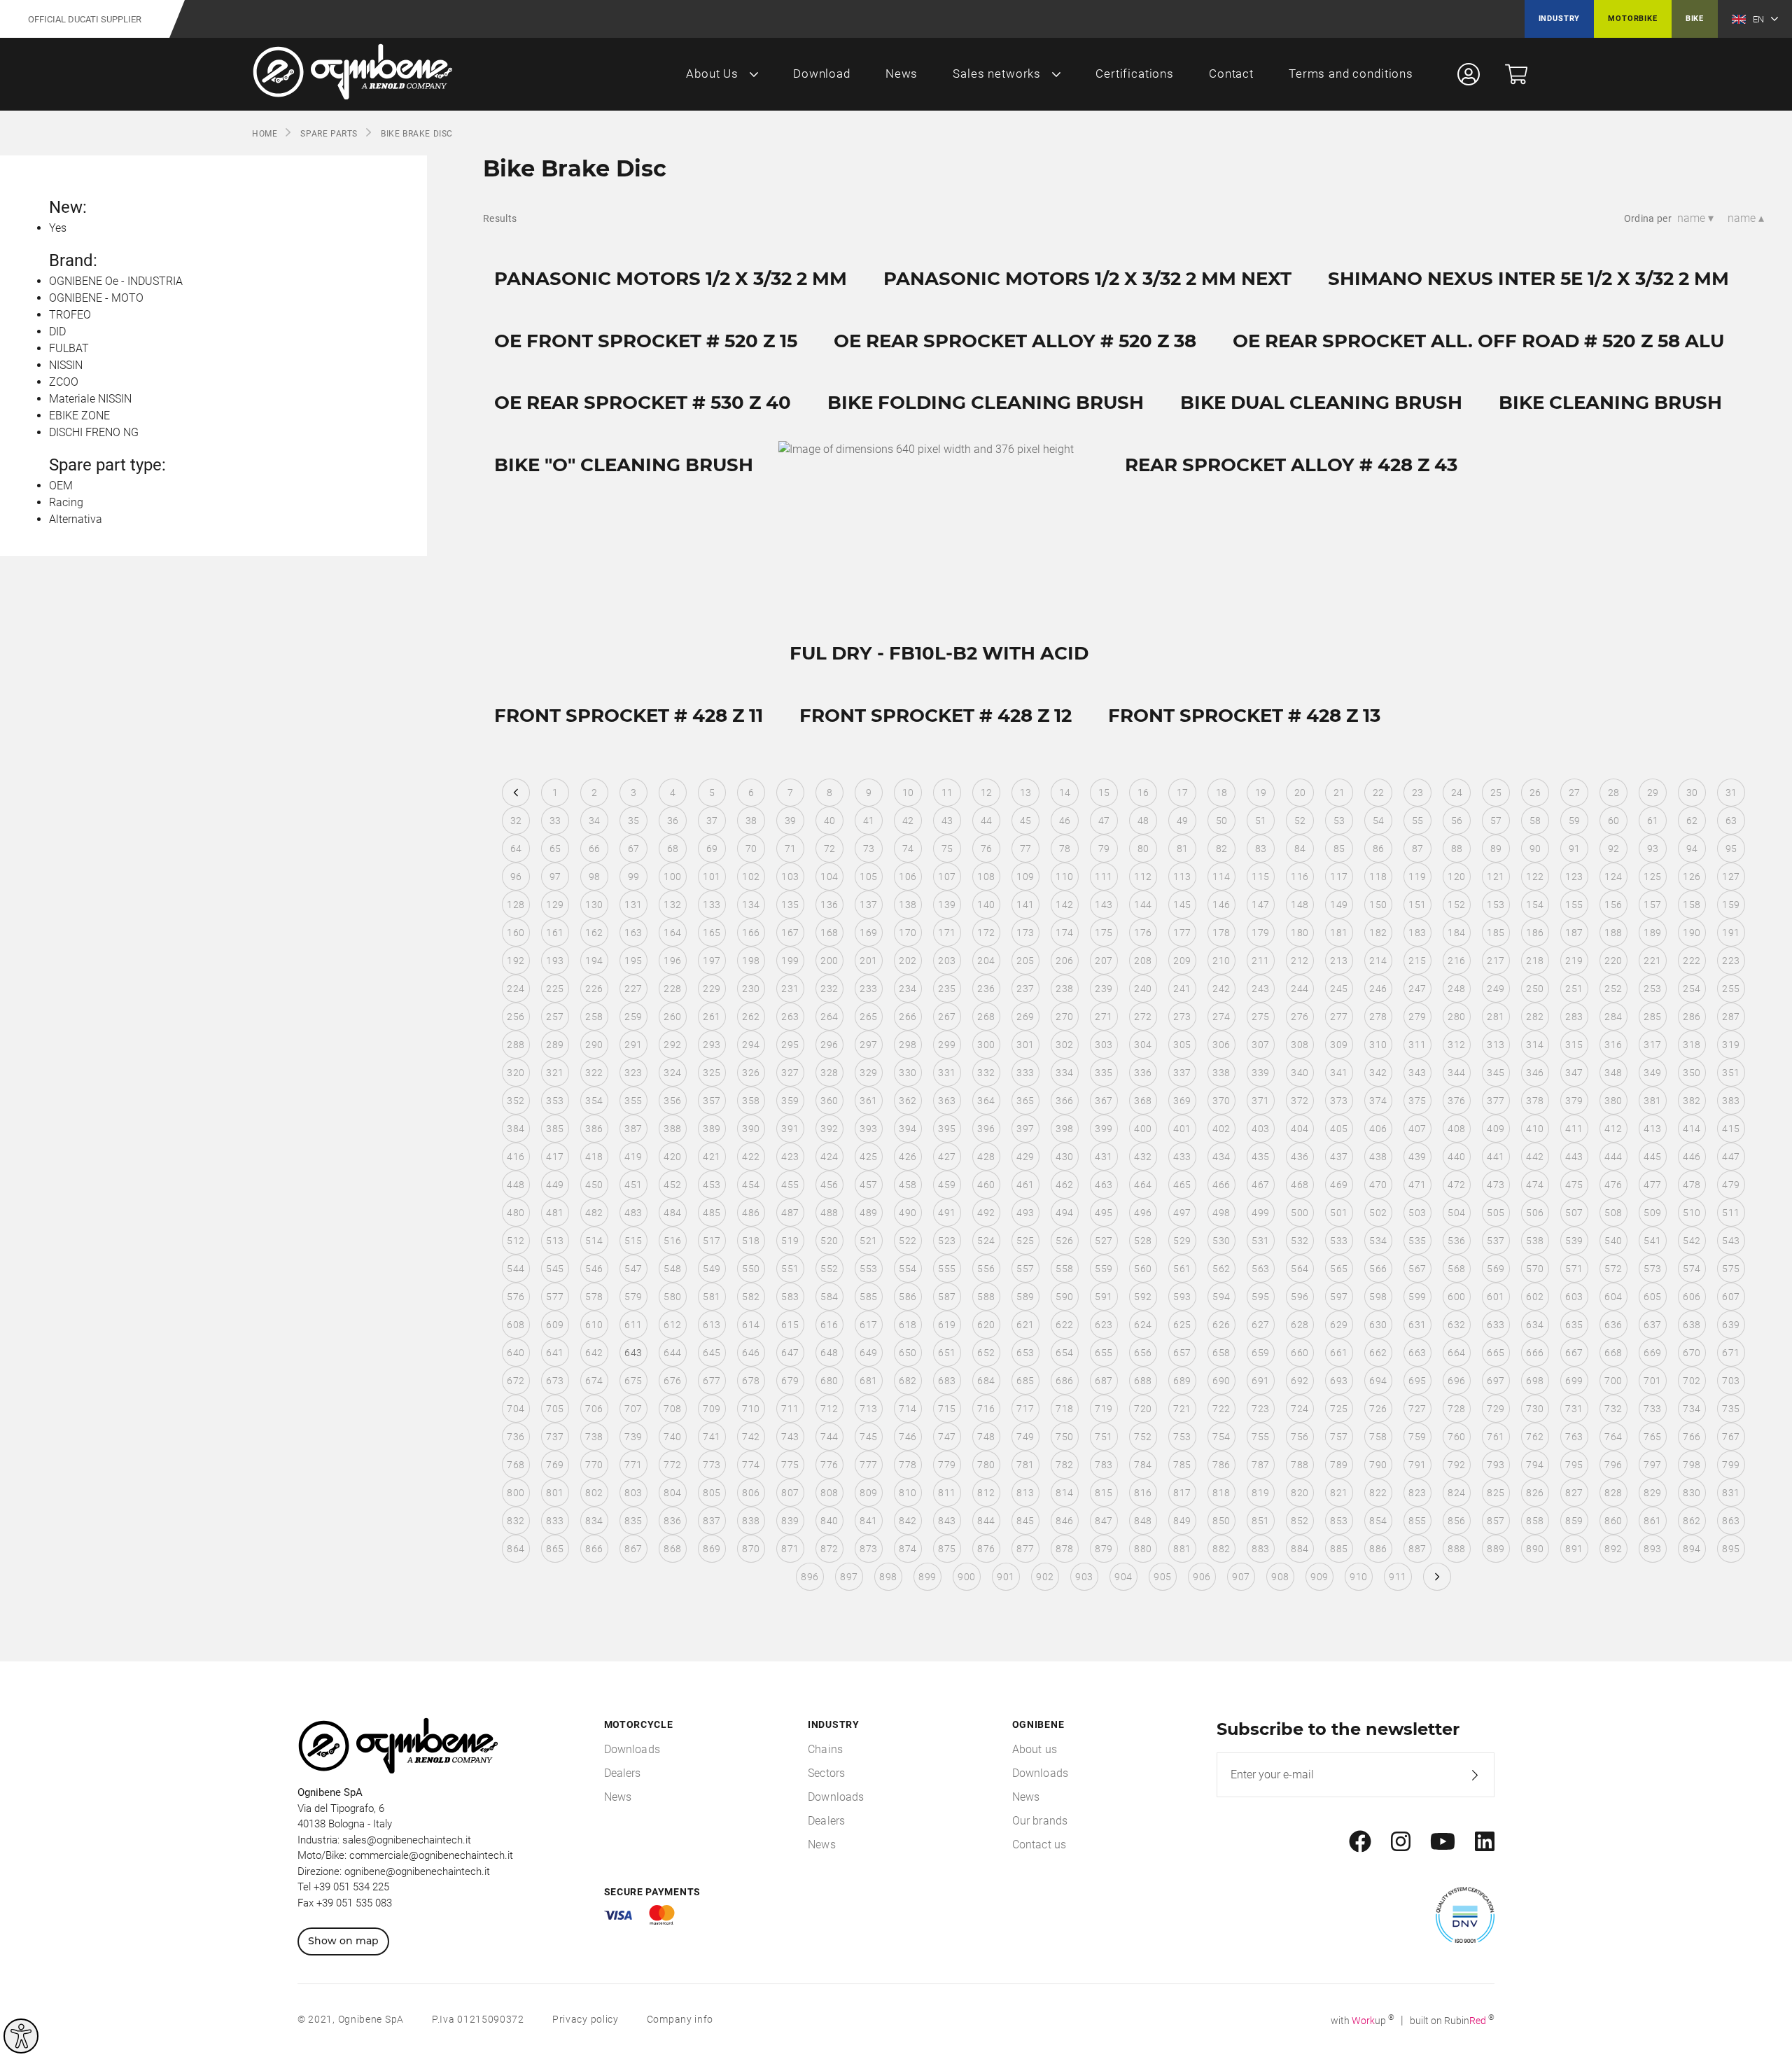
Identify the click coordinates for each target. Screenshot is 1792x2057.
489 (868, 1213)
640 (516, 1353)
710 (751, 1409)
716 (986, 1409)
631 (1417, 1325)
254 (1692, 989)
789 (1339, 1465)
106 (908, 877)
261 (712, 1017)
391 (790, 1129)
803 (633, 1493)
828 (1613, 1493)
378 (1535, 1101)
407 (1417, 1129)
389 (712, 1129)
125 (1652, 877)
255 (1731, 989)
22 (1379, 793)
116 (1300, 877)
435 (1260, 1157)
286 (1692, 1017)
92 (1614, 849)
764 (1613, 1437)
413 (1652, 1129)
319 (1731, 1045)
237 (1025, 989)
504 (1456, 1213)
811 (947, 1493)
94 (1692, 849)
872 (829, 1549)
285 (1652, 1017)
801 (555, 1493)
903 (1084, 1577)
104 (829, 877)
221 (1652, 961)
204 (986, 961)
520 (829, 1241)
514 (594, 1241)
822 (1378, 1493)
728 (1456, 1409)
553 (868, 1269)
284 (1613, 1017)
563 (1260, 1269)
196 (672, 961)
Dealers (623, 1773)
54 (1379, 821)
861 (1652, 1521)
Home (265, 134)
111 (1104, 877)
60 (1614, 821)
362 (908, 1101)
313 (1496, 1045)
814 (1064, 1493)
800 (516, 1493)
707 (633, 1409)
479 (1731, 1185)
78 (1065, 849)
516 (672, 1241)
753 (1182, 1437)
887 (1417, 1549)
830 (1692, 1493)
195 (633, 961)
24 (1457, 793)
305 (1182, 1045)
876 (986, 1549)
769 (555, 1465)
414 (1692, 1129)
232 (829, 989)
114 (1221, 877)
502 (1378, 1213)
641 (555, 1353)
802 (594, 1493)
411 (1574, 1129)
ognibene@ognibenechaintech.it (417, 1871)
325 (712, 1073)
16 (1143, 793)
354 (594, 1101)
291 (633, 1045)
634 (1535, 1325)
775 (790, 1465)
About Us (712, 74)
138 (908, 905)
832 (516, 1521)
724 (1300, 1409)
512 (516, 1241)
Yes (58, 228)
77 (1026, 849)
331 (947, 1073)
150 (1378, 905)
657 (1182, 1353)
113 (1182, 877)
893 (1652, 1549)
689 (1182, 1381)
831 (1731, 1493)
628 (1300, 1325)
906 (1202, 1577)
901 (1006, 1577)
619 (947, 1325)
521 (868, 1241)
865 (555, 1549)
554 (908, 1269)
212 (1300, 961)
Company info (680, 2019)
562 (1221, 1269)
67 (634, 849)
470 (1378, 1185)
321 (555, 1073)
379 (1574, 1101)
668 (1613, 1353)
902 (1045, 1577)
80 (1143, 849)
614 (751, 1325)
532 (1300, 1241)
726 (1378, 1409)
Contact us (1039, 1845)
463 (1104, 1185)
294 (751, 1045)
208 (1143, 961)
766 (1692, 1437)
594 (1221, 1297)
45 (1026, 821)
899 (927, 1577)
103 (790, 877)
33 (555, 821)
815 (1104, 1493)
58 (1535, 821)
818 (1221, 1493)
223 (1731, 961)
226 (594, 989)
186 (1535, 933)
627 (1260, 1325)
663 (1417, 1353)
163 (633, 933)
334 (1064, 1073)
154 (1535, 905)
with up (1363, 2021)
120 (1456, 877)
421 (712, 1157)
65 (555, 849)
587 (947, 1297)
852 (1300, 1521)
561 (1182, 1269)
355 (633, 1101)
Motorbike (1632, 19)
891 (1574, 1549)
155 (1574, 905)
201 (868, 961)
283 (1574, 1017)
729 (1496, 1409)
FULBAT (69, 348)
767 (1731, 1437)
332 (986, 1073)
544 (516, 1269)
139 (947, 905)
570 (1535, 1269)
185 (1496, 933)
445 (1652, 1157)
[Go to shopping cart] (1516, 74)
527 (1104, 1241)
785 (1182, 1465)
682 (908, 1381)
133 (712, 905)
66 (595, 849)
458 (908, 1185)
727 (1417, 1409)
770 (594, 1465)
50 (1222, 821)
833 (555, 1521)
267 (947, 1017)
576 (516, 1297)
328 (829, 1073)
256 (516, 1017)
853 (1339, 1521)
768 (516, 1465)
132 (672, 905)
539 (1574, 1241)
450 (594, 1185)
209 (1182, 961)
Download (822, 74)
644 (672, 1353)
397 (1025, 1129)
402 (1221, 1129)
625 (1182, 1325)
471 (1417, 1185)
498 (1221, 1213)
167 (790, 933)
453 (712, 1185)
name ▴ (1746, 218)
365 (1025, 1101)
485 (712, 1213)
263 (790, 1017)
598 (1378, 1297)
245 (1339, 989)
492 (986, 1213)
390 (751, 1129)
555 (947, 1269)
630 (1378, 1325)
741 (712, 1437)
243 (1260, 989)
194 (594, 961)
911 (1398, 1577)
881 (1182, 1549)
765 (1652, 1437)
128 (516, 905)
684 (986, 1381)
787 (1260, 1465)
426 (908, 1157)
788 (1300, 1465)
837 (712, 1521)
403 (1260, 1129)
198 (751, 961)
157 (1652, 905)
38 (751, 821)
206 (1064, 961)
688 (1143, 1381)
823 (1417, 1493)
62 (1692, 821)
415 (1731, 1129)
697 (1496, 1381)
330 (908, 1073)
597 (1339, 1297)
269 (1025, 1017)
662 (1378, 1353)
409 (1496, 1129)
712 (829, 1409)
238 (1064, 989)
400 (1143, 1129)
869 (712, 1549)
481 (555, 1213)
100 (672, 877)
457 (868, 1185)
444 (1613, 1157)
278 (1378, 1017)
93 (1653, 849)
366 (1064, 1101)
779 (947, 1465)
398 (1064, 1129)
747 (947, 1437)
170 (908, 933)
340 (1300, 1073)
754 (1221, 1437)
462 (1064, 1185)
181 (1339, 933)
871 (790, 1549)
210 (1221, 961)
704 (516, 1409)
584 (829, 1297)
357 (712, 1101)
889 (1496, 1549)
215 (1417, 961)
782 (1064, 1465)
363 (947, 1101)
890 (1535, 1549)
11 (947, 793)
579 (633, 1297)
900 (966, 1577)
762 (1535, 1437)
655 (1104, 1353)
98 (595, 877)
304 (1143, 1045)
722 (1221, 1409)
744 (829, 1437)
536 (1456, 1241)
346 (1535, 1073)
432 (1143, 1157)
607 (1731, 1297)
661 (1339, 1353)
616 (829, 1325)
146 (1221, 905)
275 (1260, 1017)
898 (888, 1577)
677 (712, 1381)
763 (1574, 1437)
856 (1456, 1521)
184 (1456, 933)
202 (908, 961)
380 (1613, 1101)
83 (1261, 849)
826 (1535, 1493)
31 (1731, 793)
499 (1260, 1213)
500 (1300, 1213)
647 (790, 1353)
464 (1143, 1185)
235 (947, 989)
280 (1456, 1017)
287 (1731, 1017)
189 (1652, 933)
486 (751, 1213)
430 (1064, 1157)
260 (672, 1017)
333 (1025, 1073)
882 (1221, 1549)
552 (829, 1269)
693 (1339, 1381)
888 (1456, 1549)
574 (1692, 1269)
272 (1143, 1017)
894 (1692, 1549)
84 (1300, 849)
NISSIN (66, 365)
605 (1652, 1297)
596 (1300, 1297)
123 (1574, 877)
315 (1574, 1045)
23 (1418, 793)
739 (633, 1437)
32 (516, 821)
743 (790, 1437)
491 (947, 1213)
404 (1300, 1129)
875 (947, 1549)
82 (1222, 849)
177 (1182, 933)
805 (712, 1493)
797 (1652, 1465)
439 (1417, 1157)
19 (1261, 793)
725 (1339, 1409)
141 (1025, 905)
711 (790, 1409)
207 (1104, 961)
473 (1496, 1185)
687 (1104, 1381)
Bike (1695, 19)
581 (712, 1297)
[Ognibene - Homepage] (353, 74)
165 (712, 933)
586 (908, 1297)
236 (986, 989)
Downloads (632, 1749)
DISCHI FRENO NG (94, 432)
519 (790, 1241)
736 (516, 1437)
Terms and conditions (1351, 74)
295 (790, 1045)
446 (1692, 1157)
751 (1104, 1437)
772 (672, 1465)
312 (1456, 1045)
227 (633, 989)
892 (1613, 1549)
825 (1496, 1493)
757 (1339, 1437)
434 (1221, 1157)
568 (1456, 1269)
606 (1692, 1297)
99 (634, 877)
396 (986, 1129)
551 (790, 1269)
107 (947, 877)
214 (1378, 961)
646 (751, 1353)
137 (868, 905)
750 (1064, 1437)
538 (1535, 1241)
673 (555, 1381)
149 (1339, 905)
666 (1535, 1353)
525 (1025, 1241)
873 (868, 1549)
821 (1339, 1493)
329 (868, 1073)
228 (672, 989)
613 (712, 1325)
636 (1613, 1325)
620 (986, 1325)
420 (672, 1157)
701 (1652, 1381)
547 (633, 1269)
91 (1575, 849)
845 (1025, 1521)
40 (830, 821)
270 (1064, 1017)
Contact (1231, 74)
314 (1535, 1045)
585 (868, 1297)
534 (1378, 1241)
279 (1417, 1017)
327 (790, 1073)
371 (1260, 1101)
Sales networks (997, 74)
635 (1574, 1325)
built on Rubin (1452, 2021)
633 (1496, 1325)
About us (1035, 1749)
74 (908, 849)
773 (712, 1465)
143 (1104, 905)
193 (555, 961)
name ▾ (1695, 218)
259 (633, 1017)
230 (751, 989)
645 (712, 1353)
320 (516, 1073)
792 (1456, 1465)
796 (1613, 1465)
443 (1574, 1157)
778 (908, 1465)
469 (1339, 1185)
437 (1339, 1157)
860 (1613, 1521)
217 (1496, 961)
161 (555, 933)
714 (908, 1409)
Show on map (343, 1941)
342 (1378, 1073)
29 (1653, 793)
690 (1221, 1381)
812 (986, 1493)
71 (791, 849)
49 (1183, 821)
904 (1123, 1577)
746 (908, 1437)
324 (672, 1073)
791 (1417, 1465)
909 (1319, 1577)
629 (1339, 1325)
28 (1614, 793)
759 (1417, 1437)
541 (1652, 1241)
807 (790, 1493)
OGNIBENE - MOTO (96, 298)
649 (868, 1353)
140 (986, 905)
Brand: (73, 260)
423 (790, 1157)
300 (986, 1045)
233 (868, 989)
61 (1653, 821)
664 (1456, 1353)
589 (1025, 1297)
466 (1221, 1185)
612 (672, 1325)
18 (1222, 793)
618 (908, 1325)
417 (555, 1157)
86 (1379, 849)
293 (712, 1045)
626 (1221, 1325)
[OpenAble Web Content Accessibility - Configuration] (21, 2036)
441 (1496, 1157)
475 (1574, 1185)
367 (1104, 1101)
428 (986, 1157)
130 (594, 905)
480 (516, 1213)
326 (751, 1073)
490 (908, 1213)
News (902, 74)
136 (829, 905)
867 (633, 1549)
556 (986, 1269)
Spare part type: (107, 465)
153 (1496, 905)
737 (555, 1437)
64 (516, 849)
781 (1025, 1465)
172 (986, 933)
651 (947, 1353)
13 (1026, 793)
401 (1182, 1129)
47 (1104, 821)
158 (1692, 905)
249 (1496, 989)
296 (829, 1045)
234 (908, 989)
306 (1221, 1045)
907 (1241, 1577)
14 (1065, 793)
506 (1535, 1213)
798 (1692, 1465)
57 (1496, 821)
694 (1378, 1381)
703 (1731, 1381)
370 (1221, 1101)
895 (1731, 1549)
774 (751, 1465)
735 (1731, 1409)
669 (1652, 1353)
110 (1064, 877)
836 (672, 1521)
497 (1182, 1213)
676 (672, 1381)
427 (947, 1157)
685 (1025, 1381)
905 (1162, 1577)
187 (1574, 933)
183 (1417, 933)
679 (790, 1381)
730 (1535, 1409)
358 (751, 1101)
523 (947, 1241)
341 (1339, 1073)
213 (1339, 961)
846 (1064, 1521)
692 (1300, 1381)
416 (516, 1157)
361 (868, 1101)
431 (1104, 1157)
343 (1417, 1073)
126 (1692, 877)
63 (1731, 821)
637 (1652, 1325)
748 (986, 1437)
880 (1143, 1549)
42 (908, 821)
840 (829, 1521)
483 (633, 1213)
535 (1417, 1241)
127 (1731, 877)
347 (1574, 1073)
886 (1378, 1549)
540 (1613, 1241)
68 (673, 849)
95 (1731, 849)
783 (1104, 1465)
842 (908, 1521)
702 (1692, 1381)
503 (1417, 1213)
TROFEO (70, 315)
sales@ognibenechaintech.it (407, 1840)
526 (1064, 1241)
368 (1143, 1101)
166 (751, 933)
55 (1418, 821)
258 (594, 1017)
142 (1064, 905)
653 (1025, 1353)
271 (1104, 1017)
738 (594, 1437)
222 (1692, 961)
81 (1183, 849)
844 (986, 1521)
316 (1613, 1045)
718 (1064, 1409)
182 (1378, 933)
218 (1535, 961)
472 (1456, 1185)
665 (1496, 1353)
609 (555, 1325)
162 (594, 933)
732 (1613, 1409)
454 (751, 1185)
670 (1692, 1353)
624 (1143, 1325)
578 (594, 1297)
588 (986, 1297)
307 (1260, 1045)
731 (1574, 1409)
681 (868, 1381)
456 (829, 1185)
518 (751, 1241)
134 (751, 905)
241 (1182, 989)
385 (555, 1129)
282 (1535, 1017)
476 (1613, 1185)
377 (1496, 1101)
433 (1182, 1157)
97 (555, 877)
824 (1456, 1493)
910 (1358, 1577)
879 (1104, 1549)
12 (987, 793)
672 (516, 1381)
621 (1025, 1325)
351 (1731, 1073)
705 (555, 1409)
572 (1613, 1269)
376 (1456, 1101)
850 (1221, 1521)
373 (1339, 1101)
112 (1143, 877)
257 (555, 1017)
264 (829, 1017)
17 (1183, 793)
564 (1300, 1269)
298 (908, 1045)
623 (1104, 1325)
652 (986, 1353)
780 (986, 1465)
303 (1104, 1045)
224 (516, 989)
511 (1731, 1213)
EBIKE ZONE (79, 416)
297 (868, 1045)
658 (1221, 1353)
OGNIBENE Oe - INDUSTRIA (116, 281)
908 (1280, 1577)
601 (1496, 1297)
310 (1378, 1045)
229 (712, 989)
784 (1143, 1465)
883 (1260, 1549)
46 (1065, 821)
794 (1535, 1465)
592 (1143, 1297)
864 (516, 1549)
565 (1339, 1269)
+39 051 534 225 (351, 1887)
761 (1496, 1437)
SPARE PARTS (329, 134)
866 (594, 1549)
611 (633, 1325)
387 (633, 1129)
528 (1143, 1241)
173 (1025, 933)
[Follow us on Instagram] (1401, 1842)
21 (1339, 793)
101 (712, 877)
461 (1025, 1185)
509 (1652, 1213)
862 (1692, 1521)
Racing (66, 502)
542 (1692, 1241)
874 (908, 1549)
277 (1339, 1017)
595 (1260, 1297)
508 (1613, 1213)
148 (1300, 905)
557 (1025, 1269)
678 (751, 1381)
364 (986, 1101)
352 (516, 1101)
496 (1143, 1213)
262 (751, 1017)
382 (1692, 1101)
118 (1378, 877)
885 (1339, 1549)
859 (1574, 1521)
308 (1300, 1045)
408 (1456, 1129)
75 (947, 849)
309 (1339, 1045)
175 (1104, 933)
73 (869, 849)
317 (1652, 1045)
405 (1339, 1129)
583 (790, 1297)
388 (672, 1129)
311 (1417, 1045)
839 (790, 1521)
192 (516, 961)
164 (672, 933)
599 (1417, 1297)
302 (1064, 1045)
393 (868, 1129)
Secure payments (653, 1892)
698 (1535, 1381)
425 (868, 1157)
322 (594, 1073)
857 (1496, 1521)
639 (1731, 1325)
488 (829, 1213)
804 (672, 1493)
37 (712, 821)
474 (1535, 1185)
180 (1300, 933)
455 (790, 1185)
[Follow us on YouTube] (1443, 1842)
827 (1574, 1493)
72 (830, 849)
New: (68, 207)
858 (1535, 1521)
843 (947, 1521)
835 (633, 1521)
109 (1025, 877)
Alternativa (76, 519)
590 (1064, 1297)
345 (1496, 1073)
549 (712, 1269)
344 (1456, 1073)
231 (790, 989)
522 (908, 1241)
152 (1456, 905)
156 (1613, 905)
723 (1260, 1409)
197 (712, 961)
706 (594, 1409)
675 (633, 1381)
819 (1260, 1493)
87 (1418, 849)
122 (1535, 877)
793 (1496, 1465)
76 (987, 849)
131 (633, 905)
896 (810, 1577)
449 (555, 1185)
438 (1378, 1157)
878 (1064, 1549)
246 (1378, 989)
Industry (1560, 19)
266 (908, 1017)
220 (1613, 961)
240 (1143, 989)
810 (908, 1493)
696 (1456, 1381)
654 (1064, 1353)
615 (790, 1325)
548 (672, 1269)
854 (1378, 1521)
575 (1731, 1269)
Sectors (826, 1773)
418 (594, 1157)
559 (1104, 1269)
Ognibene (1038, 1724)
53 (1339, 821)
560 (1143, 1269)
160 (516, 933)
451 (633, 1185)
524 (986, 1241)
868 (672, 1549)
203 (947, 961)
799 (1731, 1465)
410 (1535, 1129)
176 (1143, 933)
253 (1652, 989)
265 (868, 1017)
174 (1064, 933)
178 (1221, 933)
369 (1182, 1101)
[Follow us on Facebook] (1360, 1842)
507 (1574, 1213)
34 (595, 821)
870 (751, 1549)
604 (1613, 1297)
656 (1143, 1353)
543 (1731, 1241)
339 (1260, 1073)
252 (1613, 989)
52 (1300, 821)
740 (672, 1437)
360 (829, 1101)
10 (908, 793)
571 (1574, 1269)
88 (1457, 849)
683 (947, 1381)
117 (1339, 877)
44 (987, 821)
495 (1104, 1213)
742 (751, 1437)
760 (1456, 1437)
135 (790, 905)
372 (1300, 1101)
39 (791, 821)
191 (1731, 933)
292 (672, 1045)
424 (829, 1157)
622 (1064, 1325)
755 (1260, 1437)
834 (594, 1521)
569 (1496, 1269)
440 (1456, 1157)
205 (1025, 961)
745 (868, 1437)
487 (790, 1213)
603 (1574, 1297)
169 (868, 933)
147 (1260, 905)
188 (1613, 933)
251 (1574, 989)
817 (1182, 1493)
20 (1300, 793)
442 (1535, 1157)
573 (1652, 1269)
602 (1535, 1297)
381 (1652, 1101)
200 (829, 961)
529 (1182, 1241)
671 (1731, 1353)
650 (908, 1353)
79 (1104, 849)
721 (1182, 1409)
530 (1221, 1241)
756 (1300, 1437)
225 (555, 989)
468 (1300, 1185)
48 (1143, 821)
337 (1182, 1073)
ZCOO (64, 382)
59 (1575, 821)
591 (1104, 1297)
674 (594, 1381)
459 (947, 1185)
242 (1221, 989)
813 (1025, 1493)
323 (633, 1073)
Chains (825, 1749)
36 (673, 821)
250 (1535, 989)
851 (1260, 1521)
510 (1692, 1213)
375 (1417, 1101)
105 (868, 877)
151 (1417, 905)
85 (1339, 849)
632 (1456, 1325)
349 (1652, 1073)
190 (1692, 933)
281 (1496, 1017)
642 (594, 1353)
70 (751, 849)
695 (1417, 1381)
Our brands (1040, 1821)
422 (751, 1157)
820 (1300, 1493)
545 (555, 1269)
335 (1104, 1073)
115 (1260, 877)
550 (751, 1269)
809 (868, 1493)
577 (555, 1297)
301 (1025, 1045)
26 (1535, 793)
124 (1613, 877)
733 (1652, 1409)
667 (1574, 1353)
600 (1456, 1297)
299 (947, 1045)
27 (1575, 793)
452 (672, 1185)
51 (1261, 821)
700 (1613, 1381)
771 (633, 1465)
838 (751, 1521)
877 (1025, 1549)
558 (1064, 1269)
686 (1064, 1381)
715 (947, 1409)
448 (516, 1185)
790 (1378, 1465)
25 (1496, 793)
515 (633, 1241)
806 (751, 1493)
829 (1652, 1493)
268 (986, 1017)
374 (1378, 1101)
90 (1535, 849)
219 (1574, 961)
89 (1496, 849)
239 (1104, 989)
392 (829, 1129)
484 (672, 1213)
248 (1456, 989)
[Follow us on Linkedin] (1485, 1842)
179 (1260, 933)
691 (1260, 1381)
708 (672, 1409)
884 (1300, 1549)
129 (555, 905)
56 (1457, 821)
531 (1260, 1241)
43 (947, 821)
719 (1104, 1409)
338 (1221, 1073)
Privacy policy (586, 2019)
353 (555, 1101)
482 (594, 1213)
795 (1574, 1465)
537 (1496, 1241)
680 (829, 1381)
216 (1456, 961)
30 (1692, 793)
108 (986, 877)
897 (849, 1577)
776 (829, 1465)
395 (947, 1129)
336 (1143, 1073)
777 (868, 1465)
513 (555, 1241)
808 (829, 1493)
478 (1692, 1185)
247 (1417, 989)
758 (1378, 1437)
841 (868, 1521)
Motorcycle (639, 1724)
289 (555, 1045)
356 (672, 1101)
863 (1731, 1521)
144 (1143, 905)
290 (594, 1045)
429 (1025, 1157)
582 (751, 1297)
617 (868, 1325)
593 (1182, 1297)
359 (790, 1101)
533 (1339, 1241)
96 (516, 877)
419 (633, 1157)
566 (1378, 1269)
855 (1417, 1521)
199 (790, 961)
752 (1143, 1437)
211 (1260, 961)
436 (1300, 1157)
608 (516, 1325)
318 (1692, 1045)
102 (751, 877)
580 (672, 1297)
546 (594, 1269)
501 (1339, 1213)
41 (869, 821)
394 (908, 1129)
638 (1692, 1325)
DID (57, 332)
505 (1496, 1213)
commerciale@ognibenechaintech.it (431, 1855)
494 (1064, 1213)
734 (1692, 1409)
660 (1300, 1353)
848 (1143, 1521)
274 (1221, 1017)
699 (1574, 1381)
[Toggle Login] (1469, 74)
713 (868, 1409)
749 (1025, 1437)
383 (1731, 1101)
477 (1652, 1185)
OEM (61, 486)
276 (1300, 1017)
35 (634, 821)
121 (1496, 877)
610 (594, 1325)
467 (1260, 1185)
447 (1731, 1157)
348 (1613, 1073)
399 (1104, 1129)
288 (516, 1045)
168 (829, 933)
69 (712, 849)
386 (594, 1129)
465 (1182, 1185)
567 (1417, 1269)
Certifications (1135, 74)
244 (1300, 989)
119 (1417, 877)
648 (829, 1353)
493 (1025, 1213)
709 (712, 1409)
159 (1731, 905)
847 (1104, 1521)
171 (947, 933)
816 (1143, 1493)
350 (1692, 1073)
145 (1182, 905)
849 (1182, 1521)
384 (516, 1129)
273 (1182, 1017)
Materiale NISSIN (90, 399)
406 (1378, 1129)
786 (1221, 1465)
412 (1613, 1129)
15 (1104, 793)
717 (1025, 1409)
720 (1143, 1409)
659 (1260, 1353)
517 (712, 1241)
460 (986, 1185)
